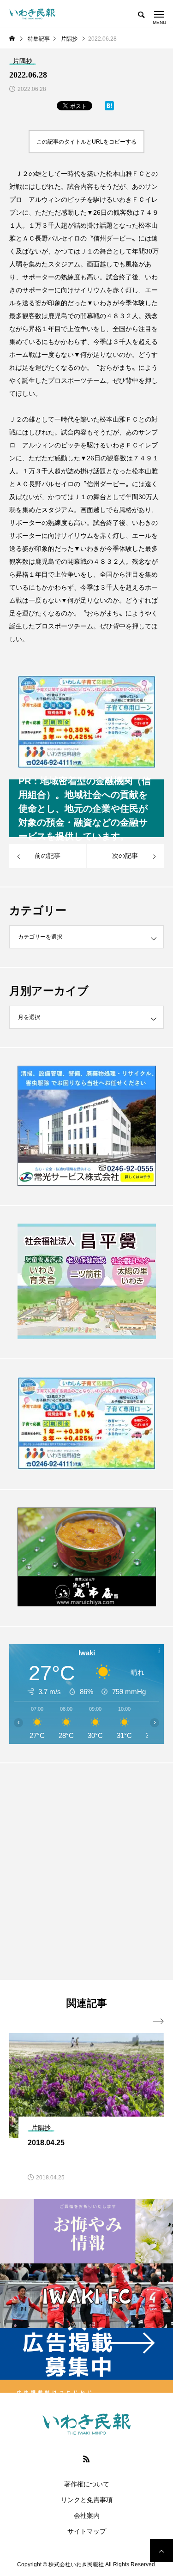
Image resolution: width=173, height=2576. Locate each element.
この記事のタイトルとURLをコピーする (86, 142)
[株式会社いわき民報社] (32, 14)
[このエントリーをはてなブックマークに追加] (109, 108)
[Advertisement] (86, 1871)
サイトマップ (87, 2531)
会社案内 (87, 2516)
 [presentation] (158, 2021)
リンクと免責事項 (87, 2500)
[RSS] (87, 2459)
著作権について (87, 2484)
